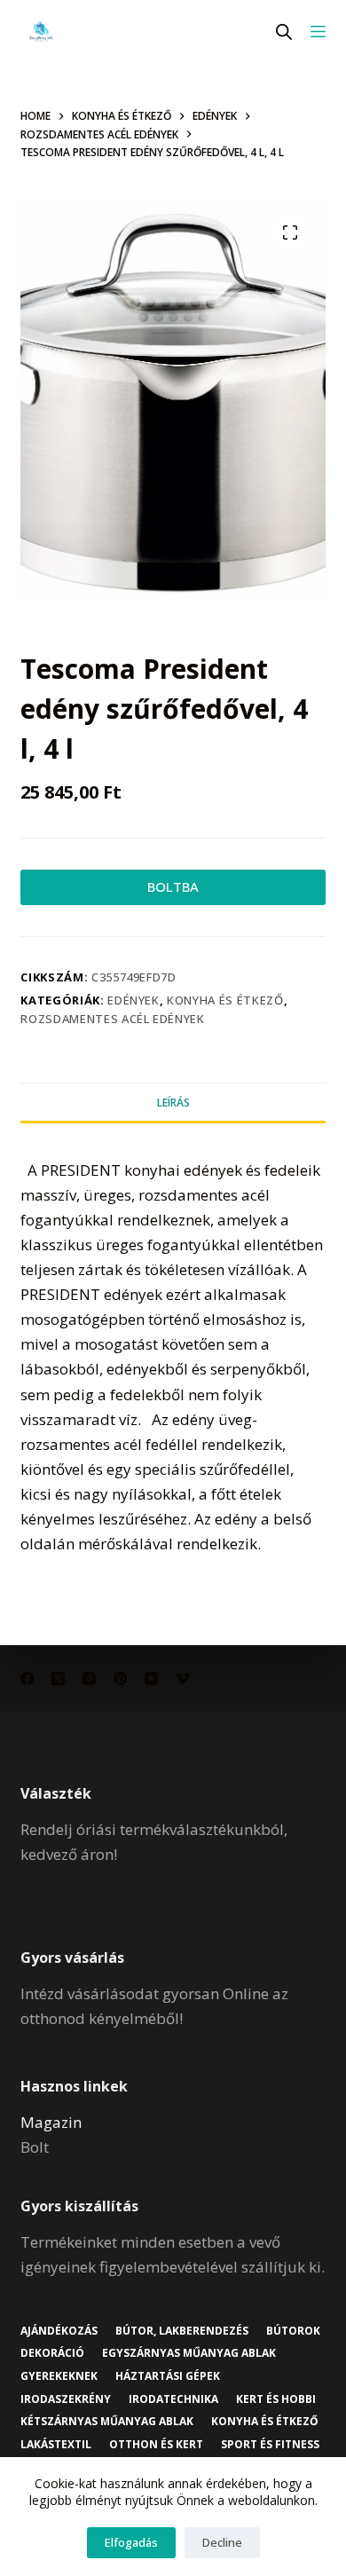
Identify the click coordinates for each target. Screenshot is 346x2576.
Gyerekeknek (59, 2376)
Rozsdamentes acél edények (112, 1019)
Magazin (51, 2122)
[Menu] (318, 32)
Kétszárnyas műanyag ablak (107, 2422)
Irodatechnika (173, 2399)
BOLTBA (173, 886)
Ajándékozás (59, 2331)
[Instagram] (89, 1678)
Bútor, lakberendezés (182, 2331)
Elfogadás (131, 2542)
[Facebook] (27, 1678)
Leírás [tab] (173, 1103)
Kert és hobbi (276, 2399)
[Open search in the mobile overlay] (284, 32)
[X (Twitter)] (58, 1678)
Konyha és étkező (225, 1000)
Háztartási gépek (168, 2376)
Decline (222, 2542)
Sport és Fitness (270, 2445)
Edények (134, 1000)
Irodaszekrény (66, 2399)
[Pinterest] (120, 1678)
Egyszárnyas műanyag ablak (189, 2353)
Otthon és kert (156, 2445)
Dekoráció (52, 2353)
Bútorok (293, 2331)
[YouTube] (151, 1678)
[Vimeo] (182, 1678)
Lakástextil (56, 2445)
